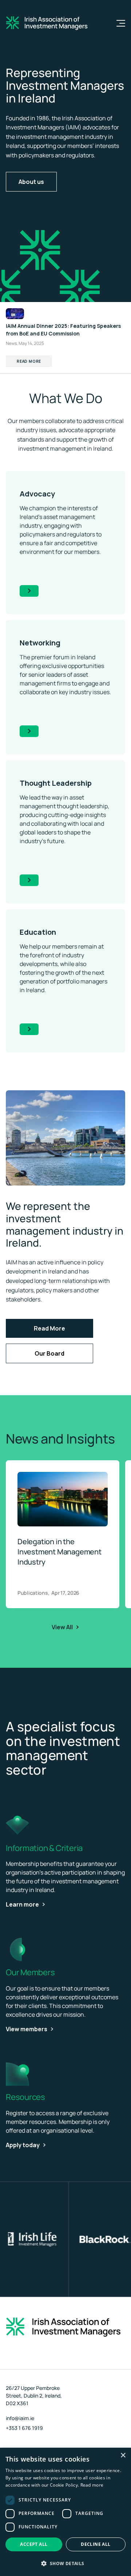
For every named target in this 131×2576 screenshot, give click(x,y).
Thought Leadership (56, 783)
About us (31, 182)
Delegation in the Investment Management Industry (59, 1552)
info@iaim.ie (20, 2418)
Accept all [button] (34, 2544)
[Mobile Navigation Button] (116, 23)
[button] (65, 2563)
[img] (65, 1138)
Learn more (22, 1904)
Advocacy (37, 494)
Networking (40, 643)
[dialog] (65, 2512)
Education (38, 932)
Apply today (23, 2145)
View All (62, 1627)
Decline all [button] (96, 2544)
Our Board (49, 1353)
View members (27, 2029)
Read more (92, 2485)
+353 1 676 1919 (24, 2428)
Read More (29, 361)
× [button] (123, 2456)
